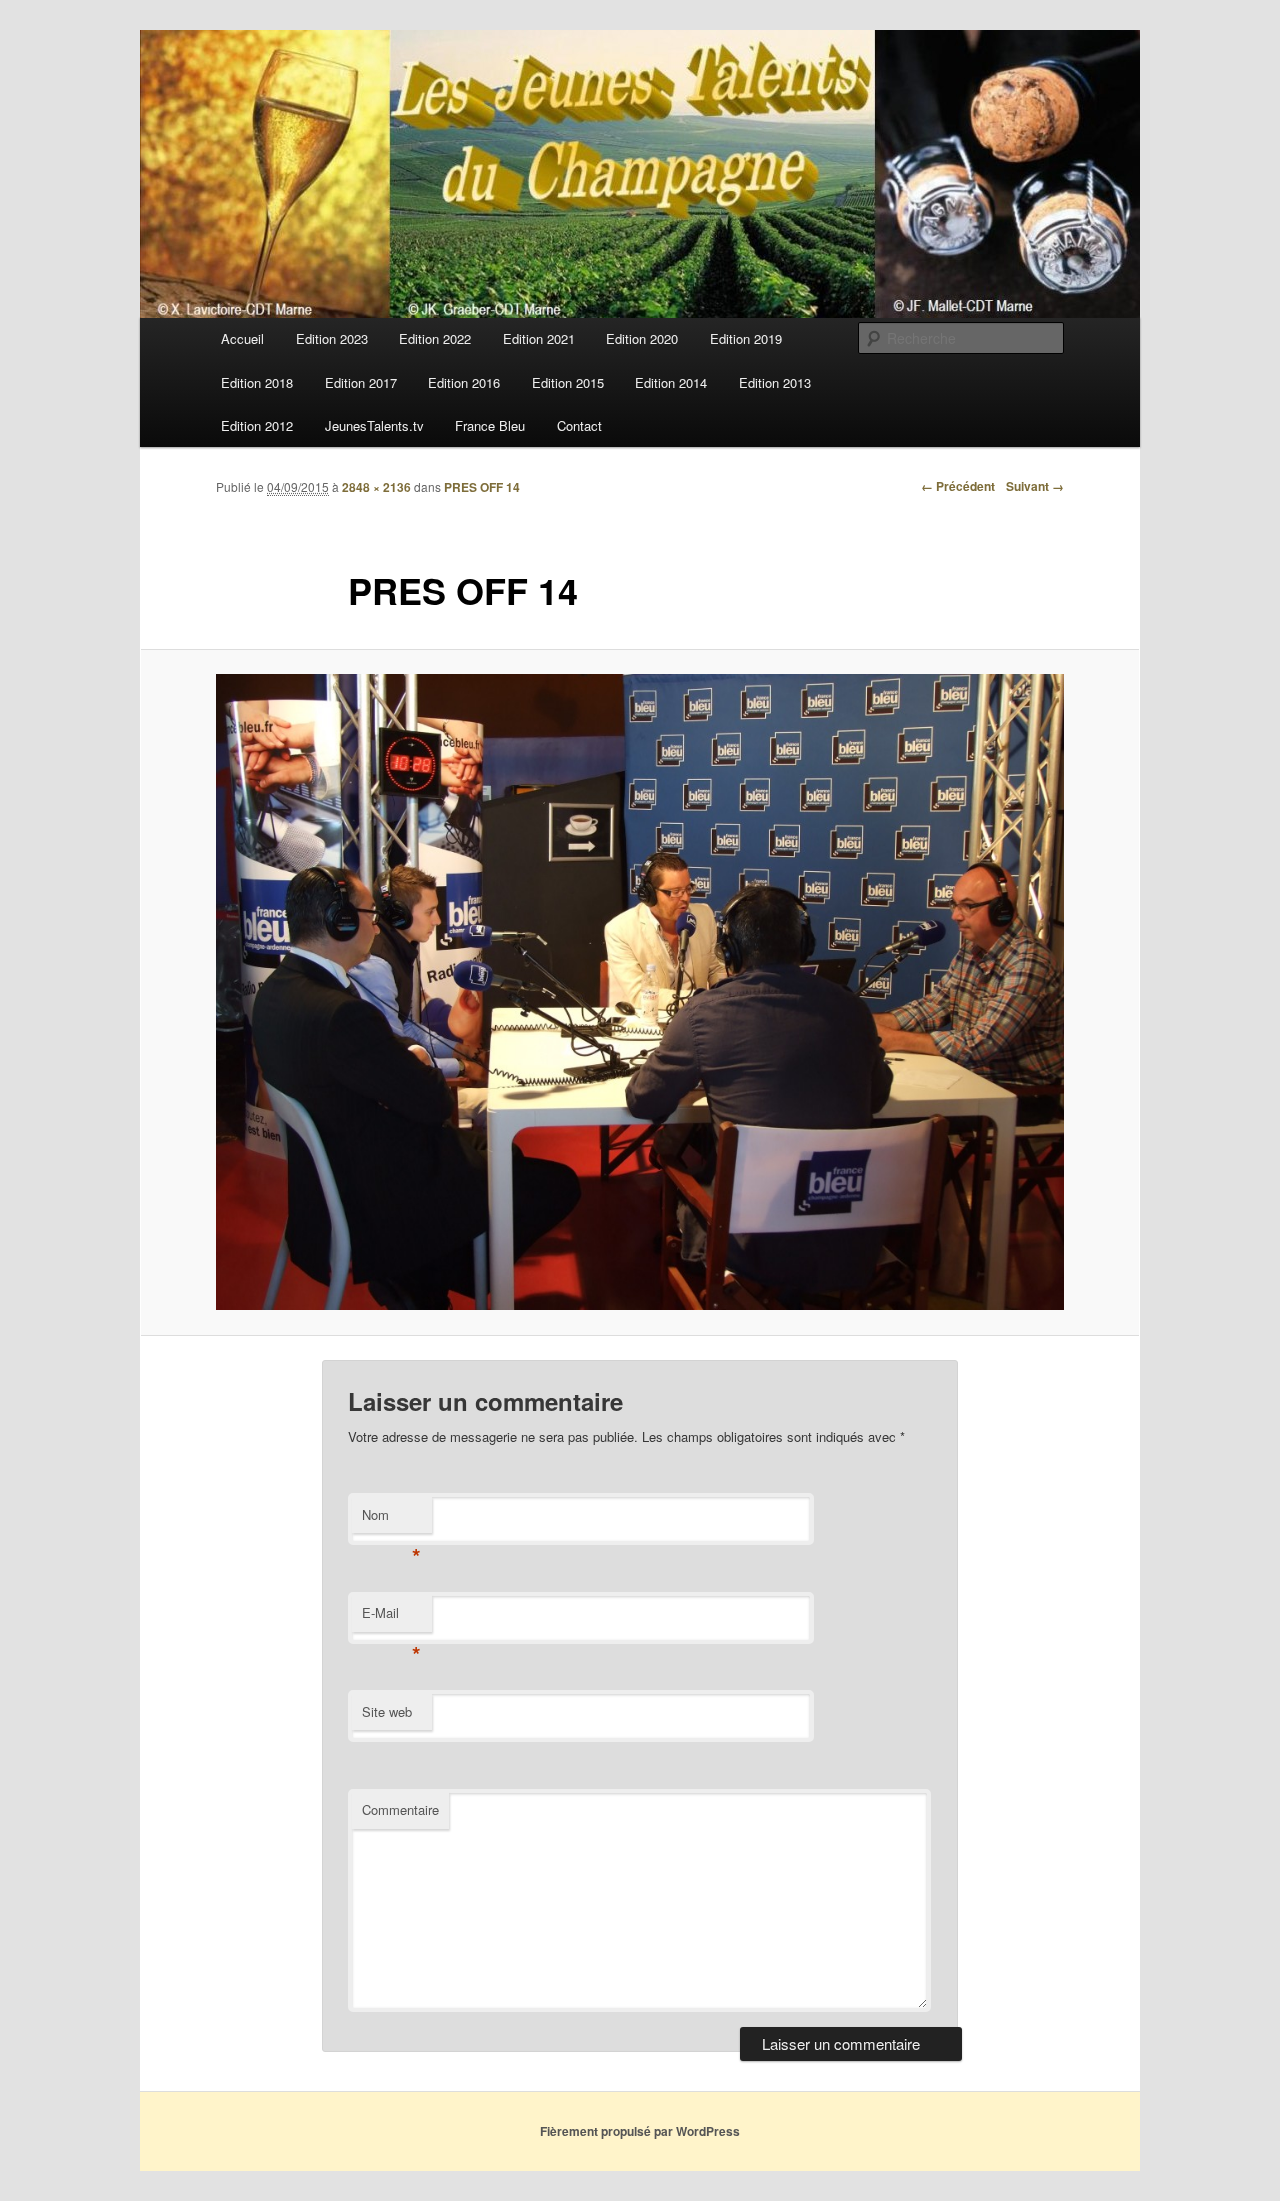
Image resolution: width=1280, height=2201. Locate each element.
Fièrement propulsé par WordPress (640, 2131)
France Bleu (490, 425)
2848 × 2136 (376, 487)
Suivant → (1035, 486)
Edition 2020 (642, 338)
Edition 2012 (257, 425)
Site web (387, 1711)
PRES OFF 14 (482, 487)
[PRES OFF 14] (640, 992)
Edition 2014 (671, 382)
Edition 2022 (435, 338)
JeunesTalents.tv (374, 425)
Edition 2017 (361, 382)
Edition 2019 (746, 338)
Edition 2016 (464, 382)
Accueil (242, 338)
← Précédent (958, 486)
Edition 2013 (775, 382)
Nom (391, 1519)
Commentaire (400, 1809)
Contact (579, 425)
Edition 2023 (332, 338)
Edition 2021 (539, 338)
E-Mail (391, 1617)
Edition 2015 (568, 382)
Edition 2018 (257, 382)
